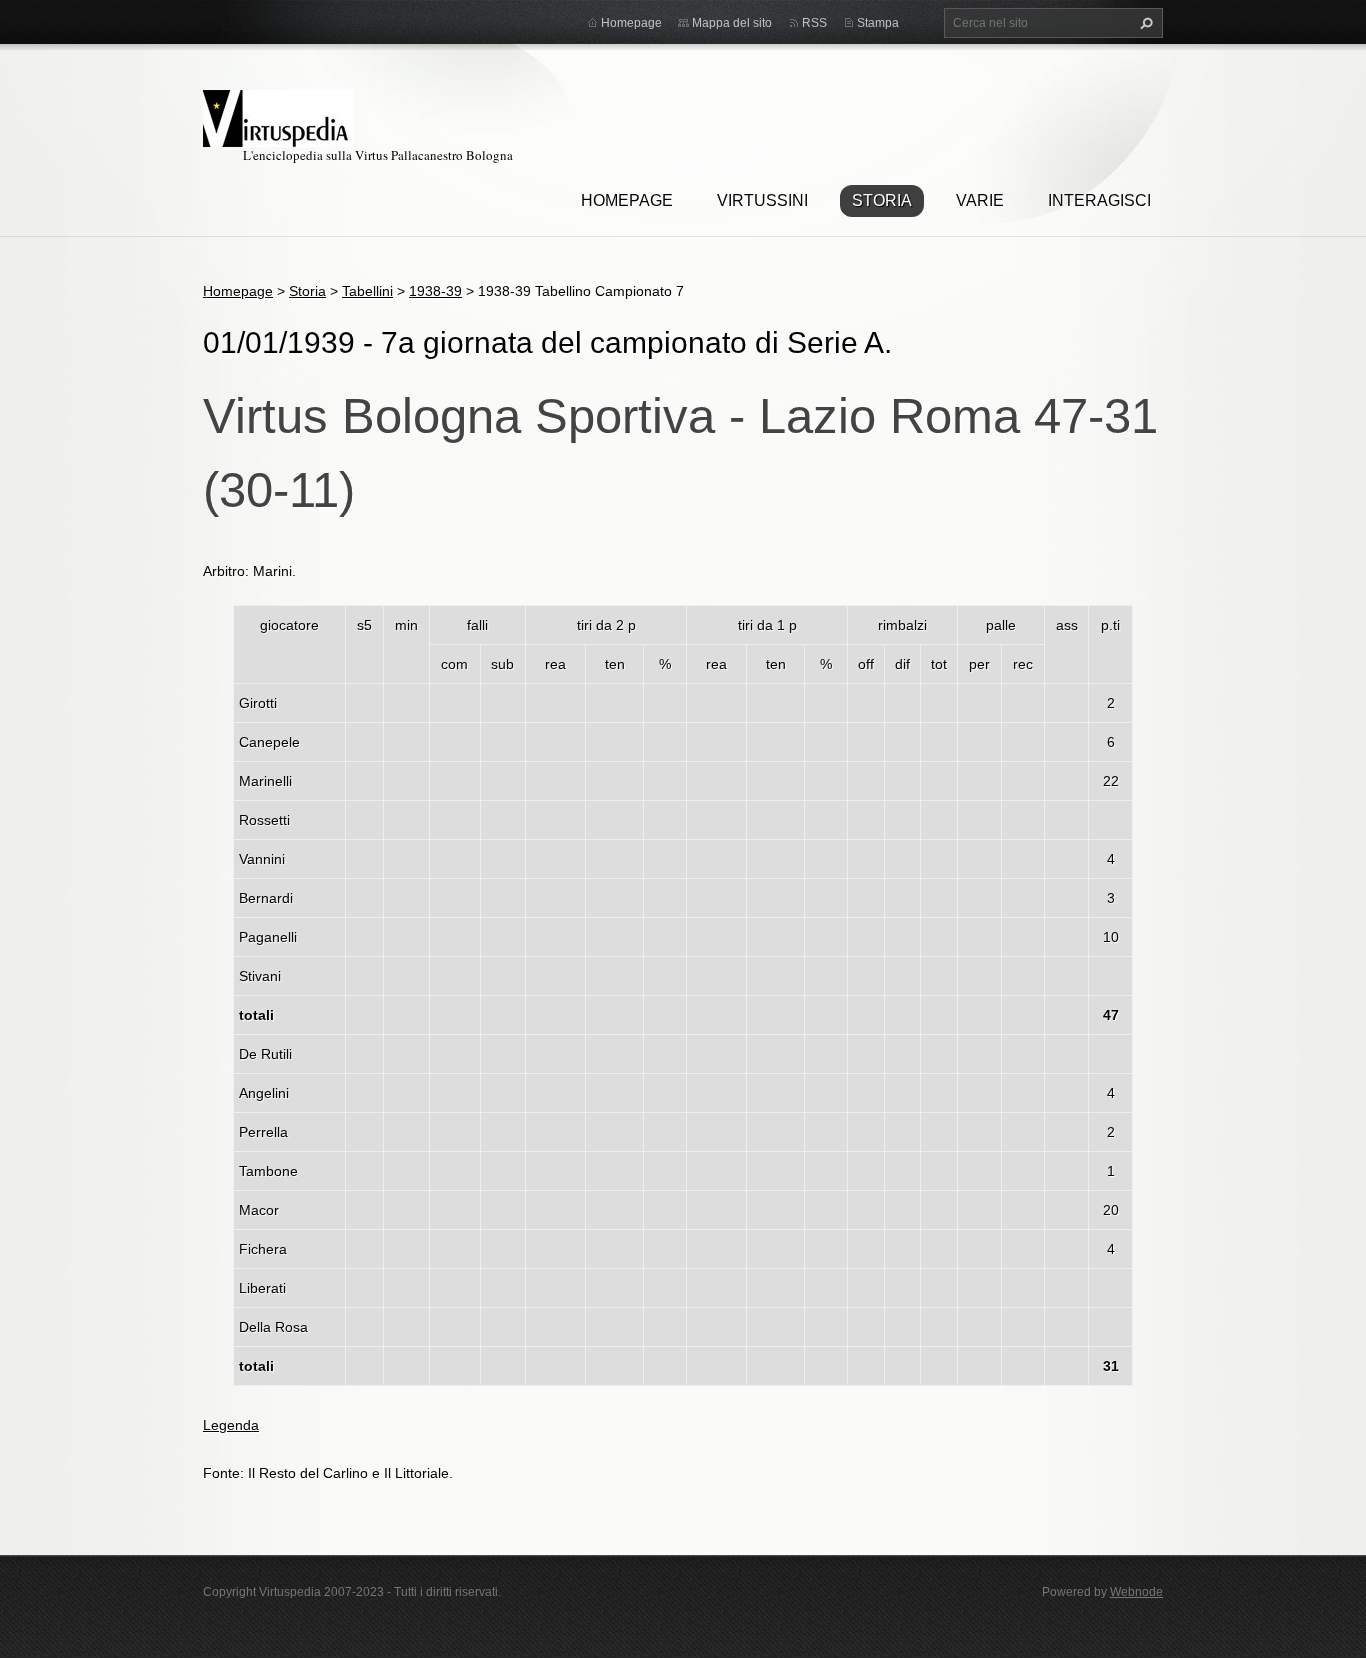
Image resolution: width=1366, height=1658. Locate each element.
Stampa (878, 23)
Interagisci (1099, 200)
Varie (980, 200)
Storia (882, 200)
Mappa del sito (732, 23)
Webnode (1136, 1592)
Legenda (231, 1425)
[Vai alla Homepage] (278, 115)
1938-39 (435, 291)
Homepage (627, 200)
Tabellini (367, 291)
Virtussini (762, 200)
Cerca (1144, 23)
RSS (814, 23)
